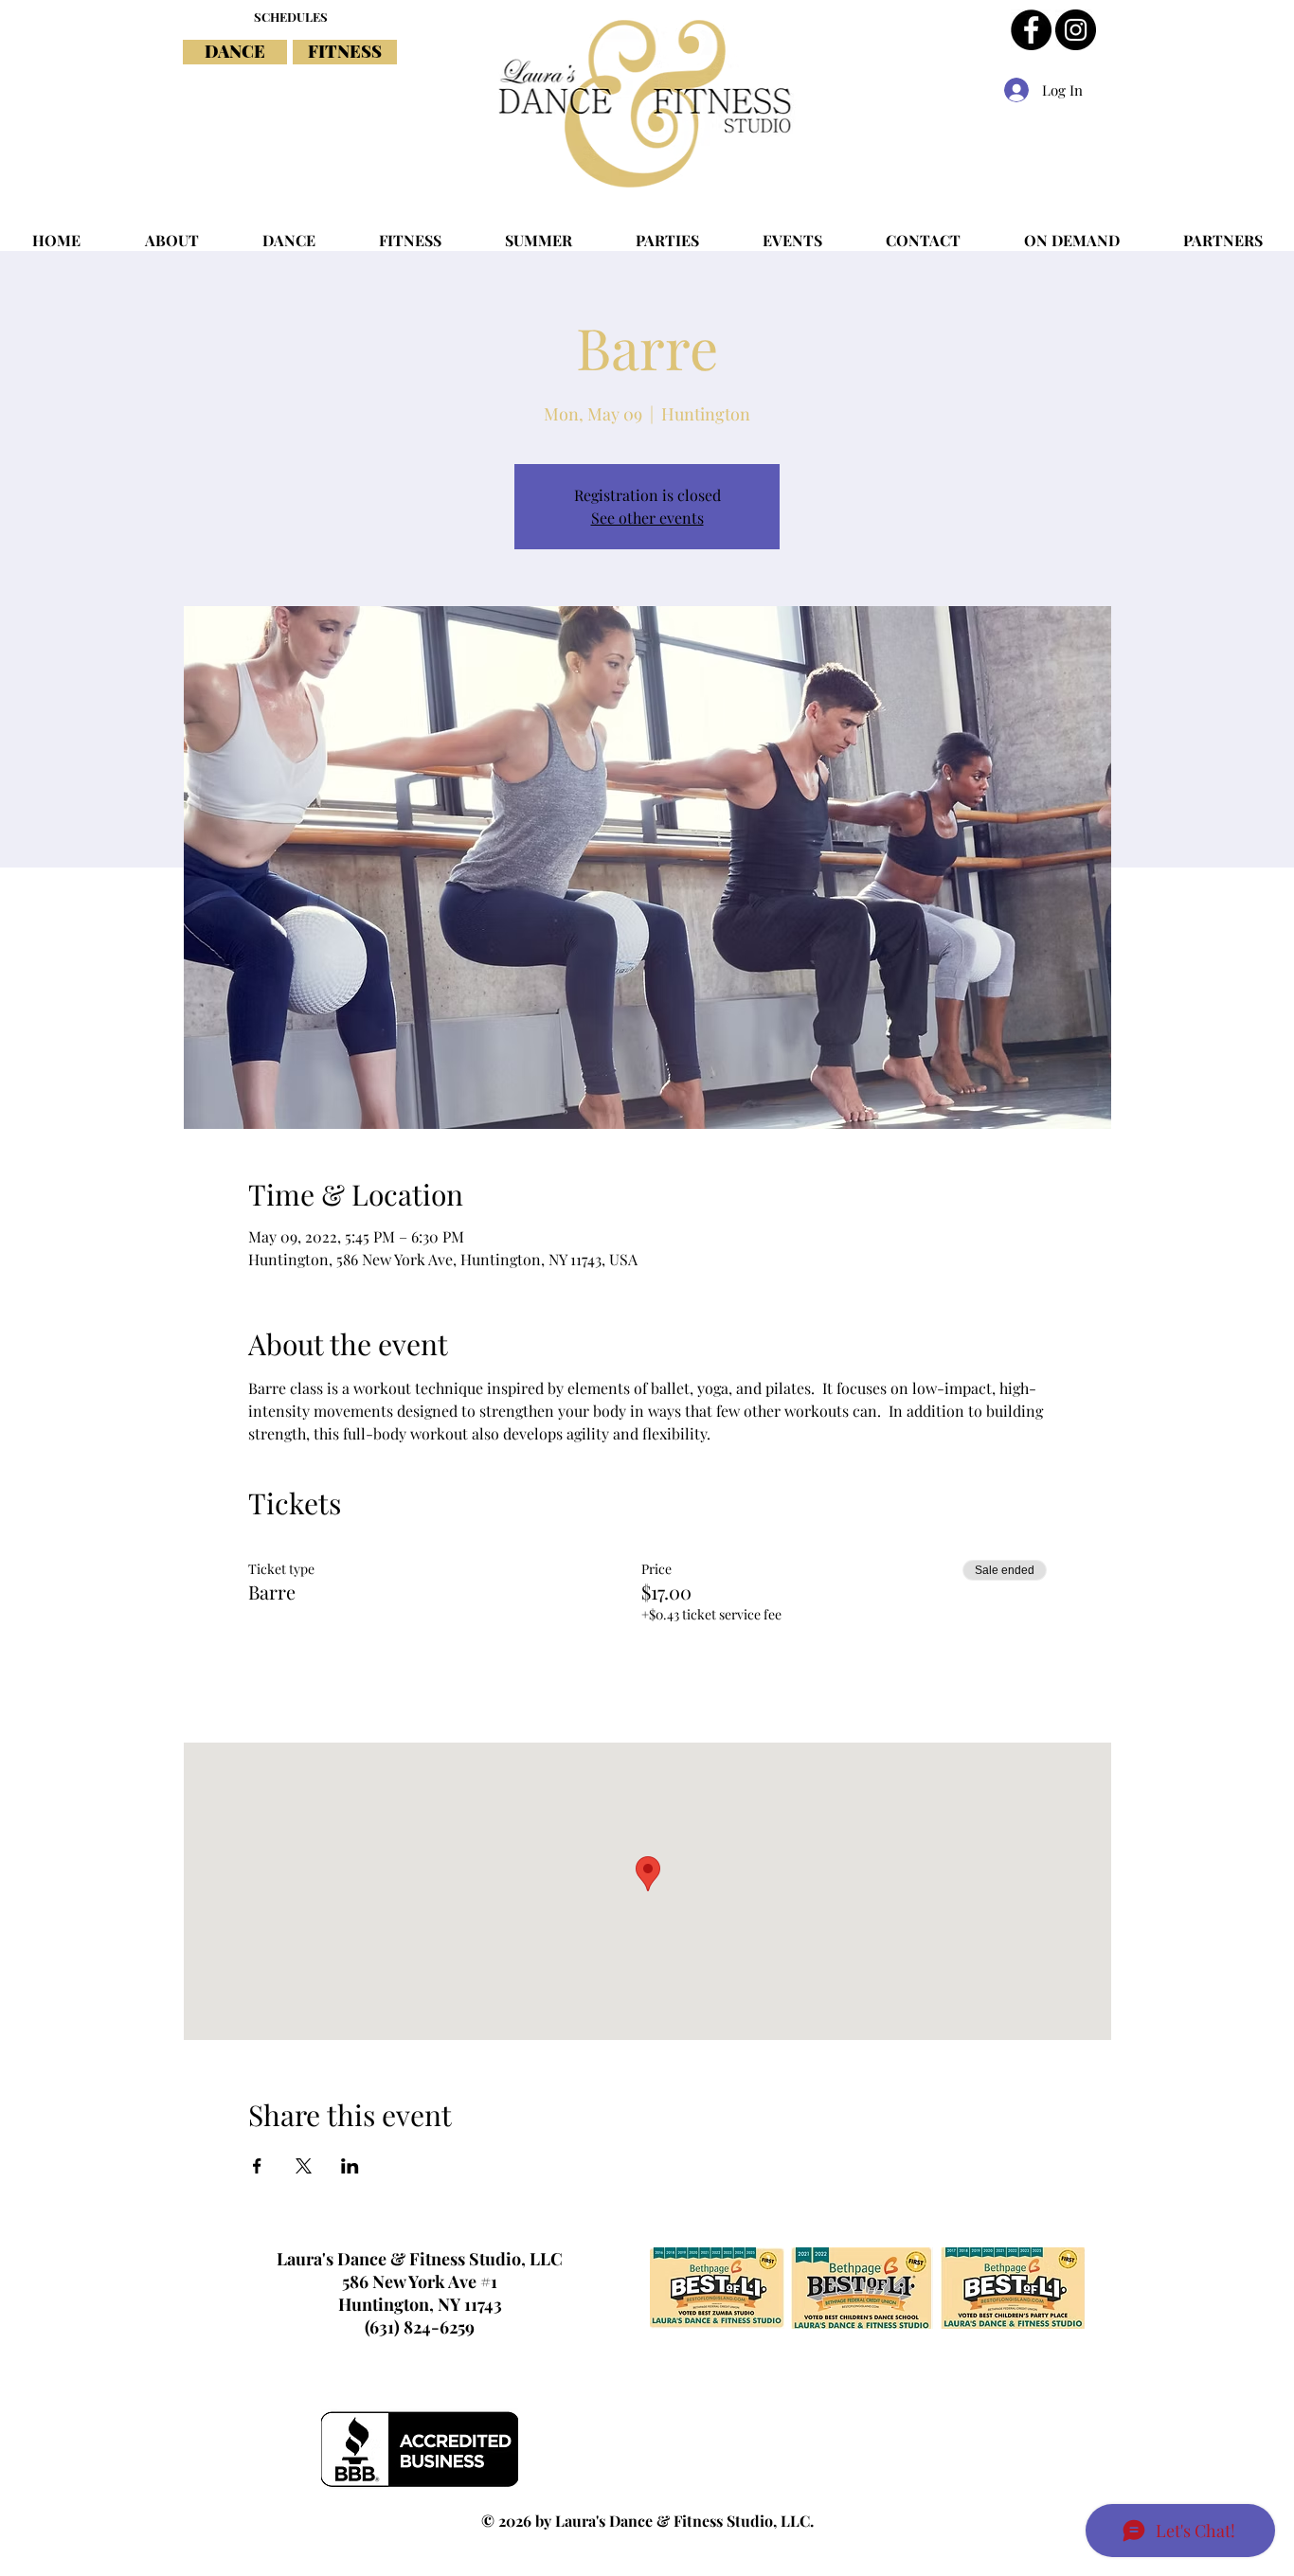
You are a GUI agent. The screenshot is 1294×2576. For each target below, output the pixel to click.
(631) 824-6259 (420, 2327)
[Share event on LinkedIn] (350, 2166)
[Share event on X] (304, 2166)
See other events (647, 518)
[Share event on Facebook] (257, 2166)
